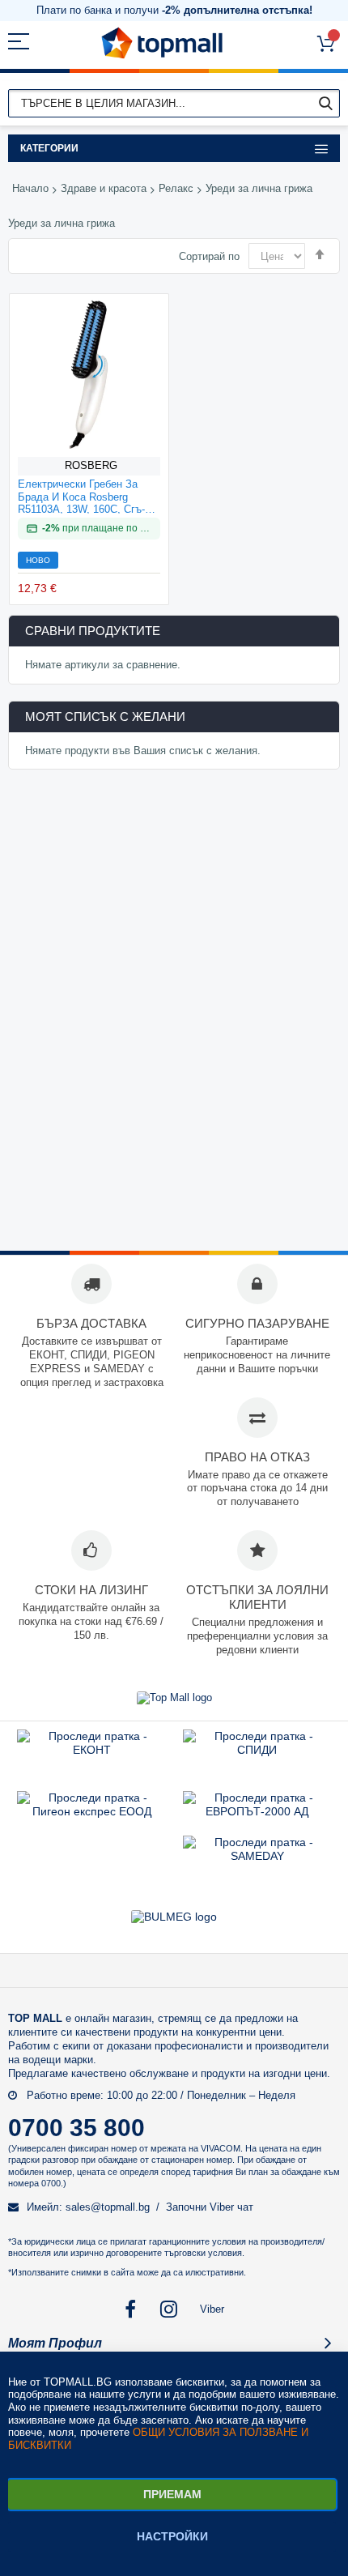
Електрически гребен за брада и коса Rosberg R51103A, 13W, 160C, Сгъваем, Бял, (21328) (81, 496)
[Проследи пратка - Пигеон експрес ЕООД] (91, 1811)
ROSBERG (91, 465)
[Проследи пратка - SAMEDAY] (257, 1856)
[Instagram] (170, 2309)
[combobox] (174, 103)
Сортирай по (209, 256)
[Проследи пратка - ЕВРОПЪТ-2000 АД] (257, 1811)
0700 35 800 (76, 2128)
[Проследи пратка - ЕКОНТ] (91, 1750)
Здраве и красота (104, 188)
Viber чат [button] (231, 2207)
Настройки (172, 2536)
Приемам (172, 2494)
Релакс (176, 188)
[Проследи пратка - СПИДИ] (257, 1750)
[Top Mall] (162, 43)
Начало (30, 188)
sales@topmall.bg (108, 2207)
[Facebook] (131, 2309)
